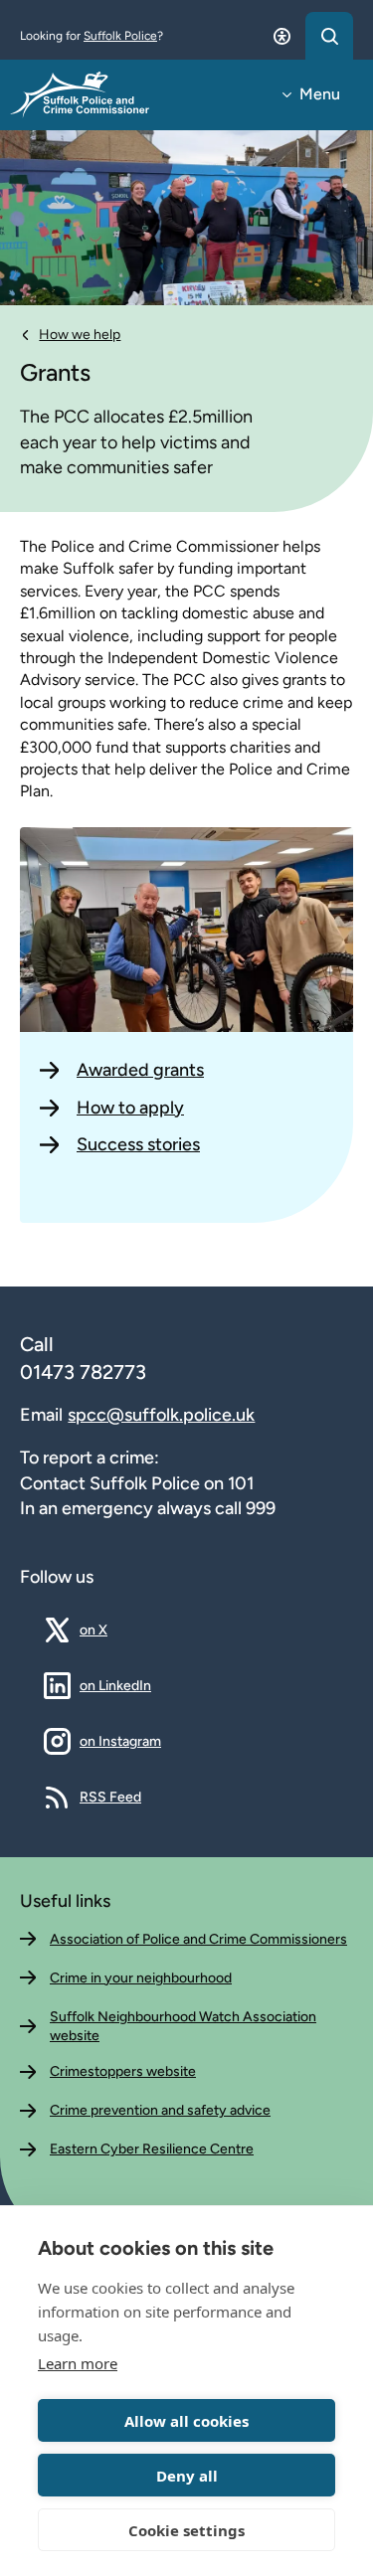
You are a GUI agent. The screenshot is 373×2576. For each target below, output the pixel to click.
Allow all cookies (186, 2421)
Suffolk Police (120, 36)
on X (108, 1630)
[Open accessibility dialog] (281, 36)
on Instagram (120, 1741)
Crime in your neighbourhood (141, 1978)
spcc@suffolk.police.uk (161, 1415)
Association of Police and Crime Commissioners (198, 1939)
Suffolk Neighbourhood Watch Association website (183, 2027)
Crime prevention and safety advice (160, 2110)
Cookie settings (186, 2530)
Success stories (138, 1144)
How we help (80, 335)
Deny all (187, 2476)
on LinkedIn (115, 1685)
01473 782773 (83, 1372)
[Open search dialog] (329, 36)
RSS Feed (110, 1797)
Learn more (78, 2363)
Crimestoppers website (123, 2071)
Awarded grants (140, 1070)
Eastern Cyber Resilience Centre (152, 2149)
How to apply (130, 1108)
